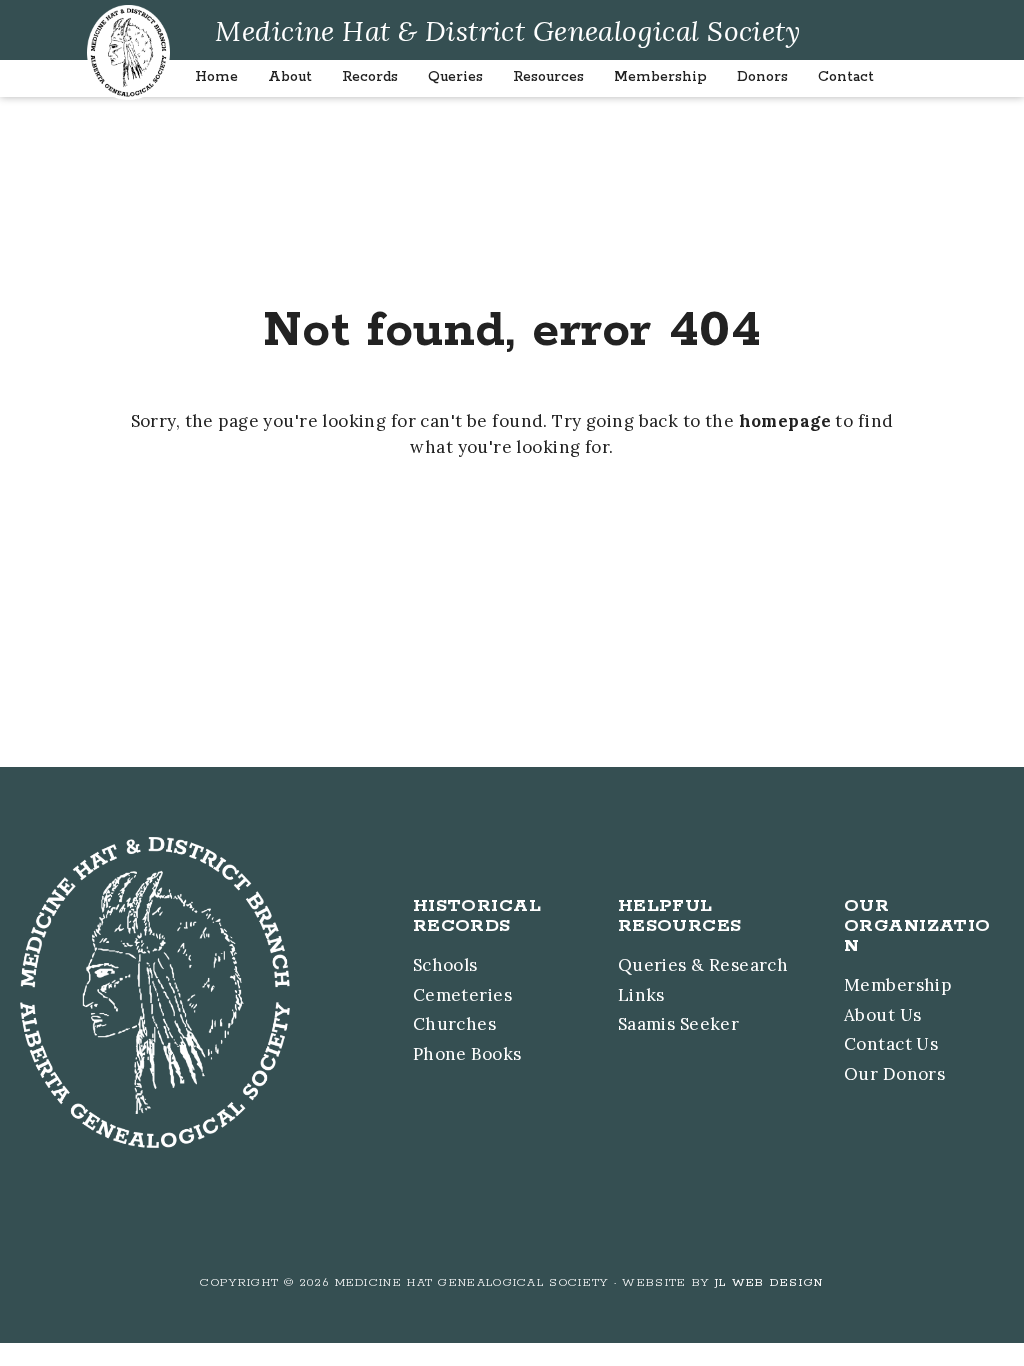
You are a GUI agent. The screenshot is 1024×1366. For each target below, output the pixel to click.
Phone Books (467, 1054)
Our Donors (894, 1074)
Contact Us (891, 1044)
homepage (785, 421)
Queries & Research (703, 965)
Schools (445, 965)
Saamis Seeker (679, 1024)
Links (641, 995)
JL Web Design (769, 1282)
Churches (454, 1024)
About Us (882, 1015)
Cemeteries (462, 995)
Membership (897, 985)
